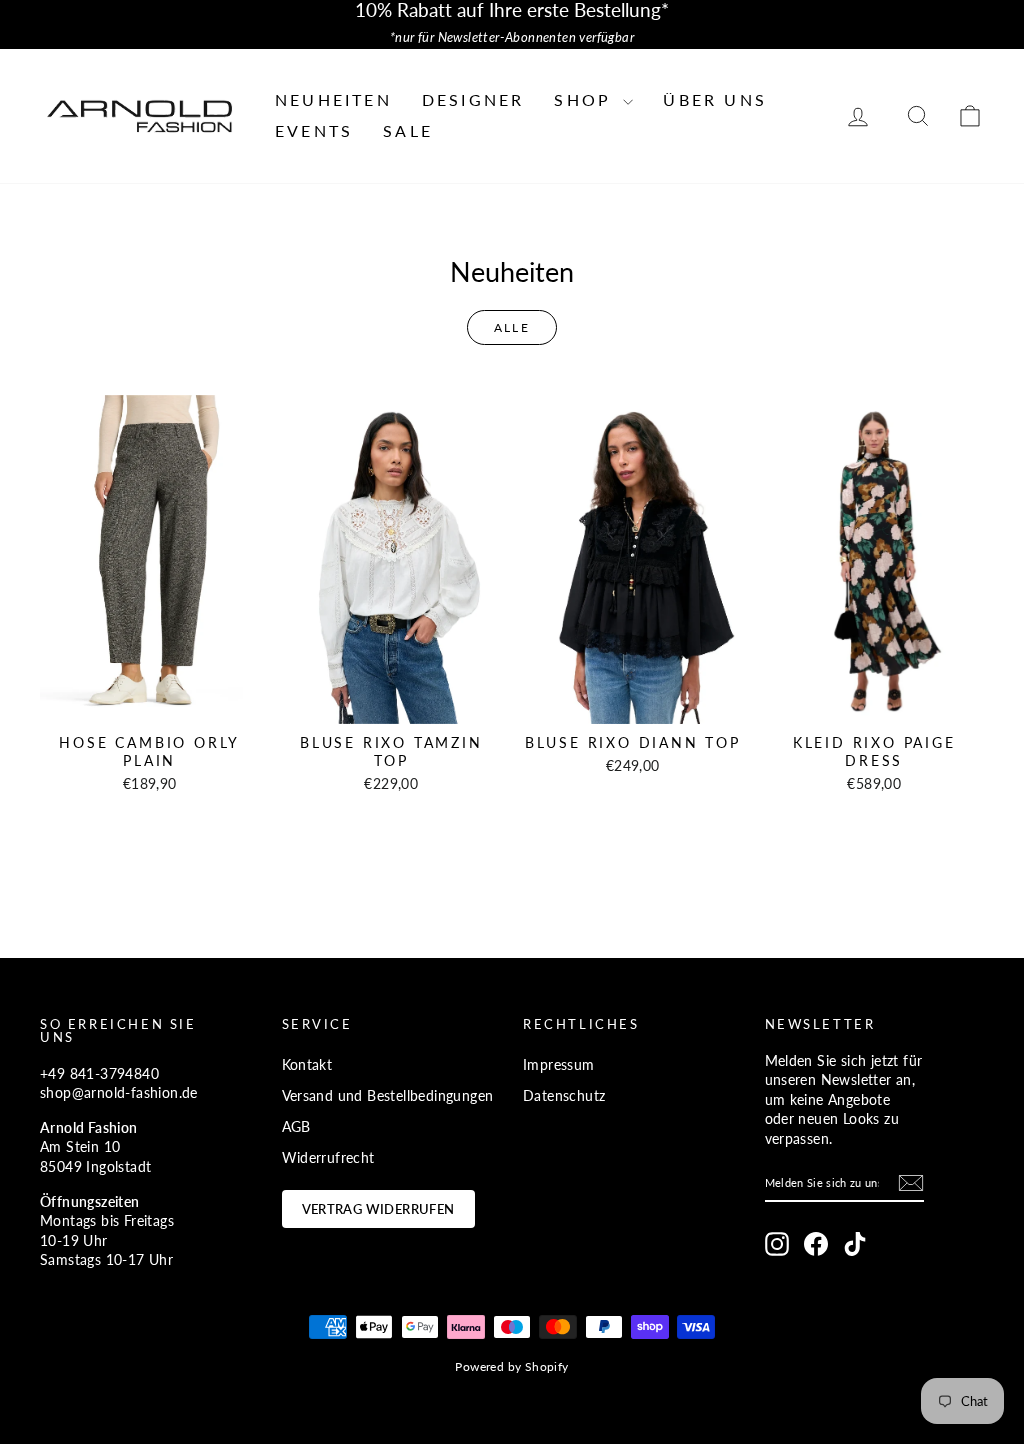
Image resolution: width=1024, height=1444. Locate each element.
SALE (408, 130)
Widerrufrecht (328, 1157)
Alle (512, 327)
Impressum (559, 1064)
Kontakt (307, 1064)
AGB (296, 1126)
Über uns (715, 99)
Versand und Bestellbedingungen (388, 1095)
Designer (473, 99)
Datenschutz (564, 1095)
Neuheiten (333, 99)
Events (314, 130)
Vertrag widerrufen (378, 1209)
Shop (586, 99)
